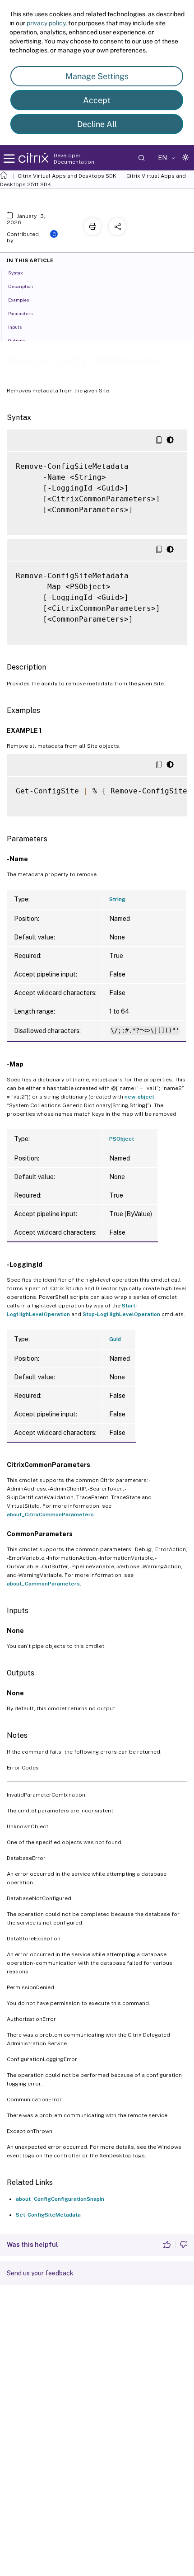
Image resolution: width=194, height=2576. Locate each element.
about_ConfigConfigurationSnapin (60, 2199)
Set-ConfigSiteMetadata (48, 2215)
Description (21, 286)
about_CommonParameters (43, 1584)
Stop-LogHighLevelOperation (121, 1314)
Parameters (20, 313)
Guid (115, 1339)
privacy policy (46, 23)
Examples (18, 300)
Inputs (15, 327)
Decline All (97, 124)
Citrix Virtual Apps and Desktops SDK (67, 176)
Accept (97, 100)
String (117, 899)
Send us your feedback (40, 2273)
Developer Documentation (74, 159)
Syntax (16, 273)
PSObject (122, 1139)
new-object (139, 1097)
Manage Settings (97, 76)
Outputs (17, 340)
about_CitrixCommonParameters (50, 1514)
